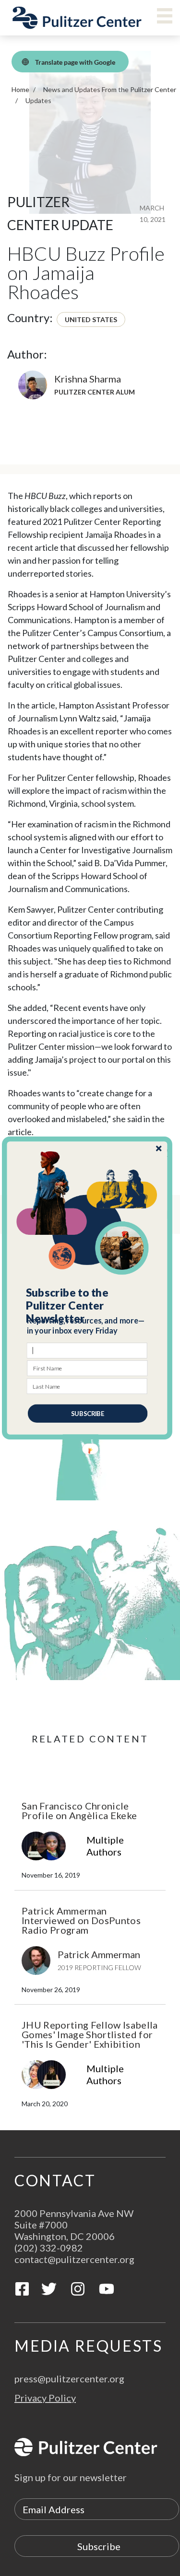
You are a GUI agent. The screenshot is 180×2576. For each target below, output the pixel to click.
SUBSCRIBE (87, 1414)
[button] (87, 1306)
